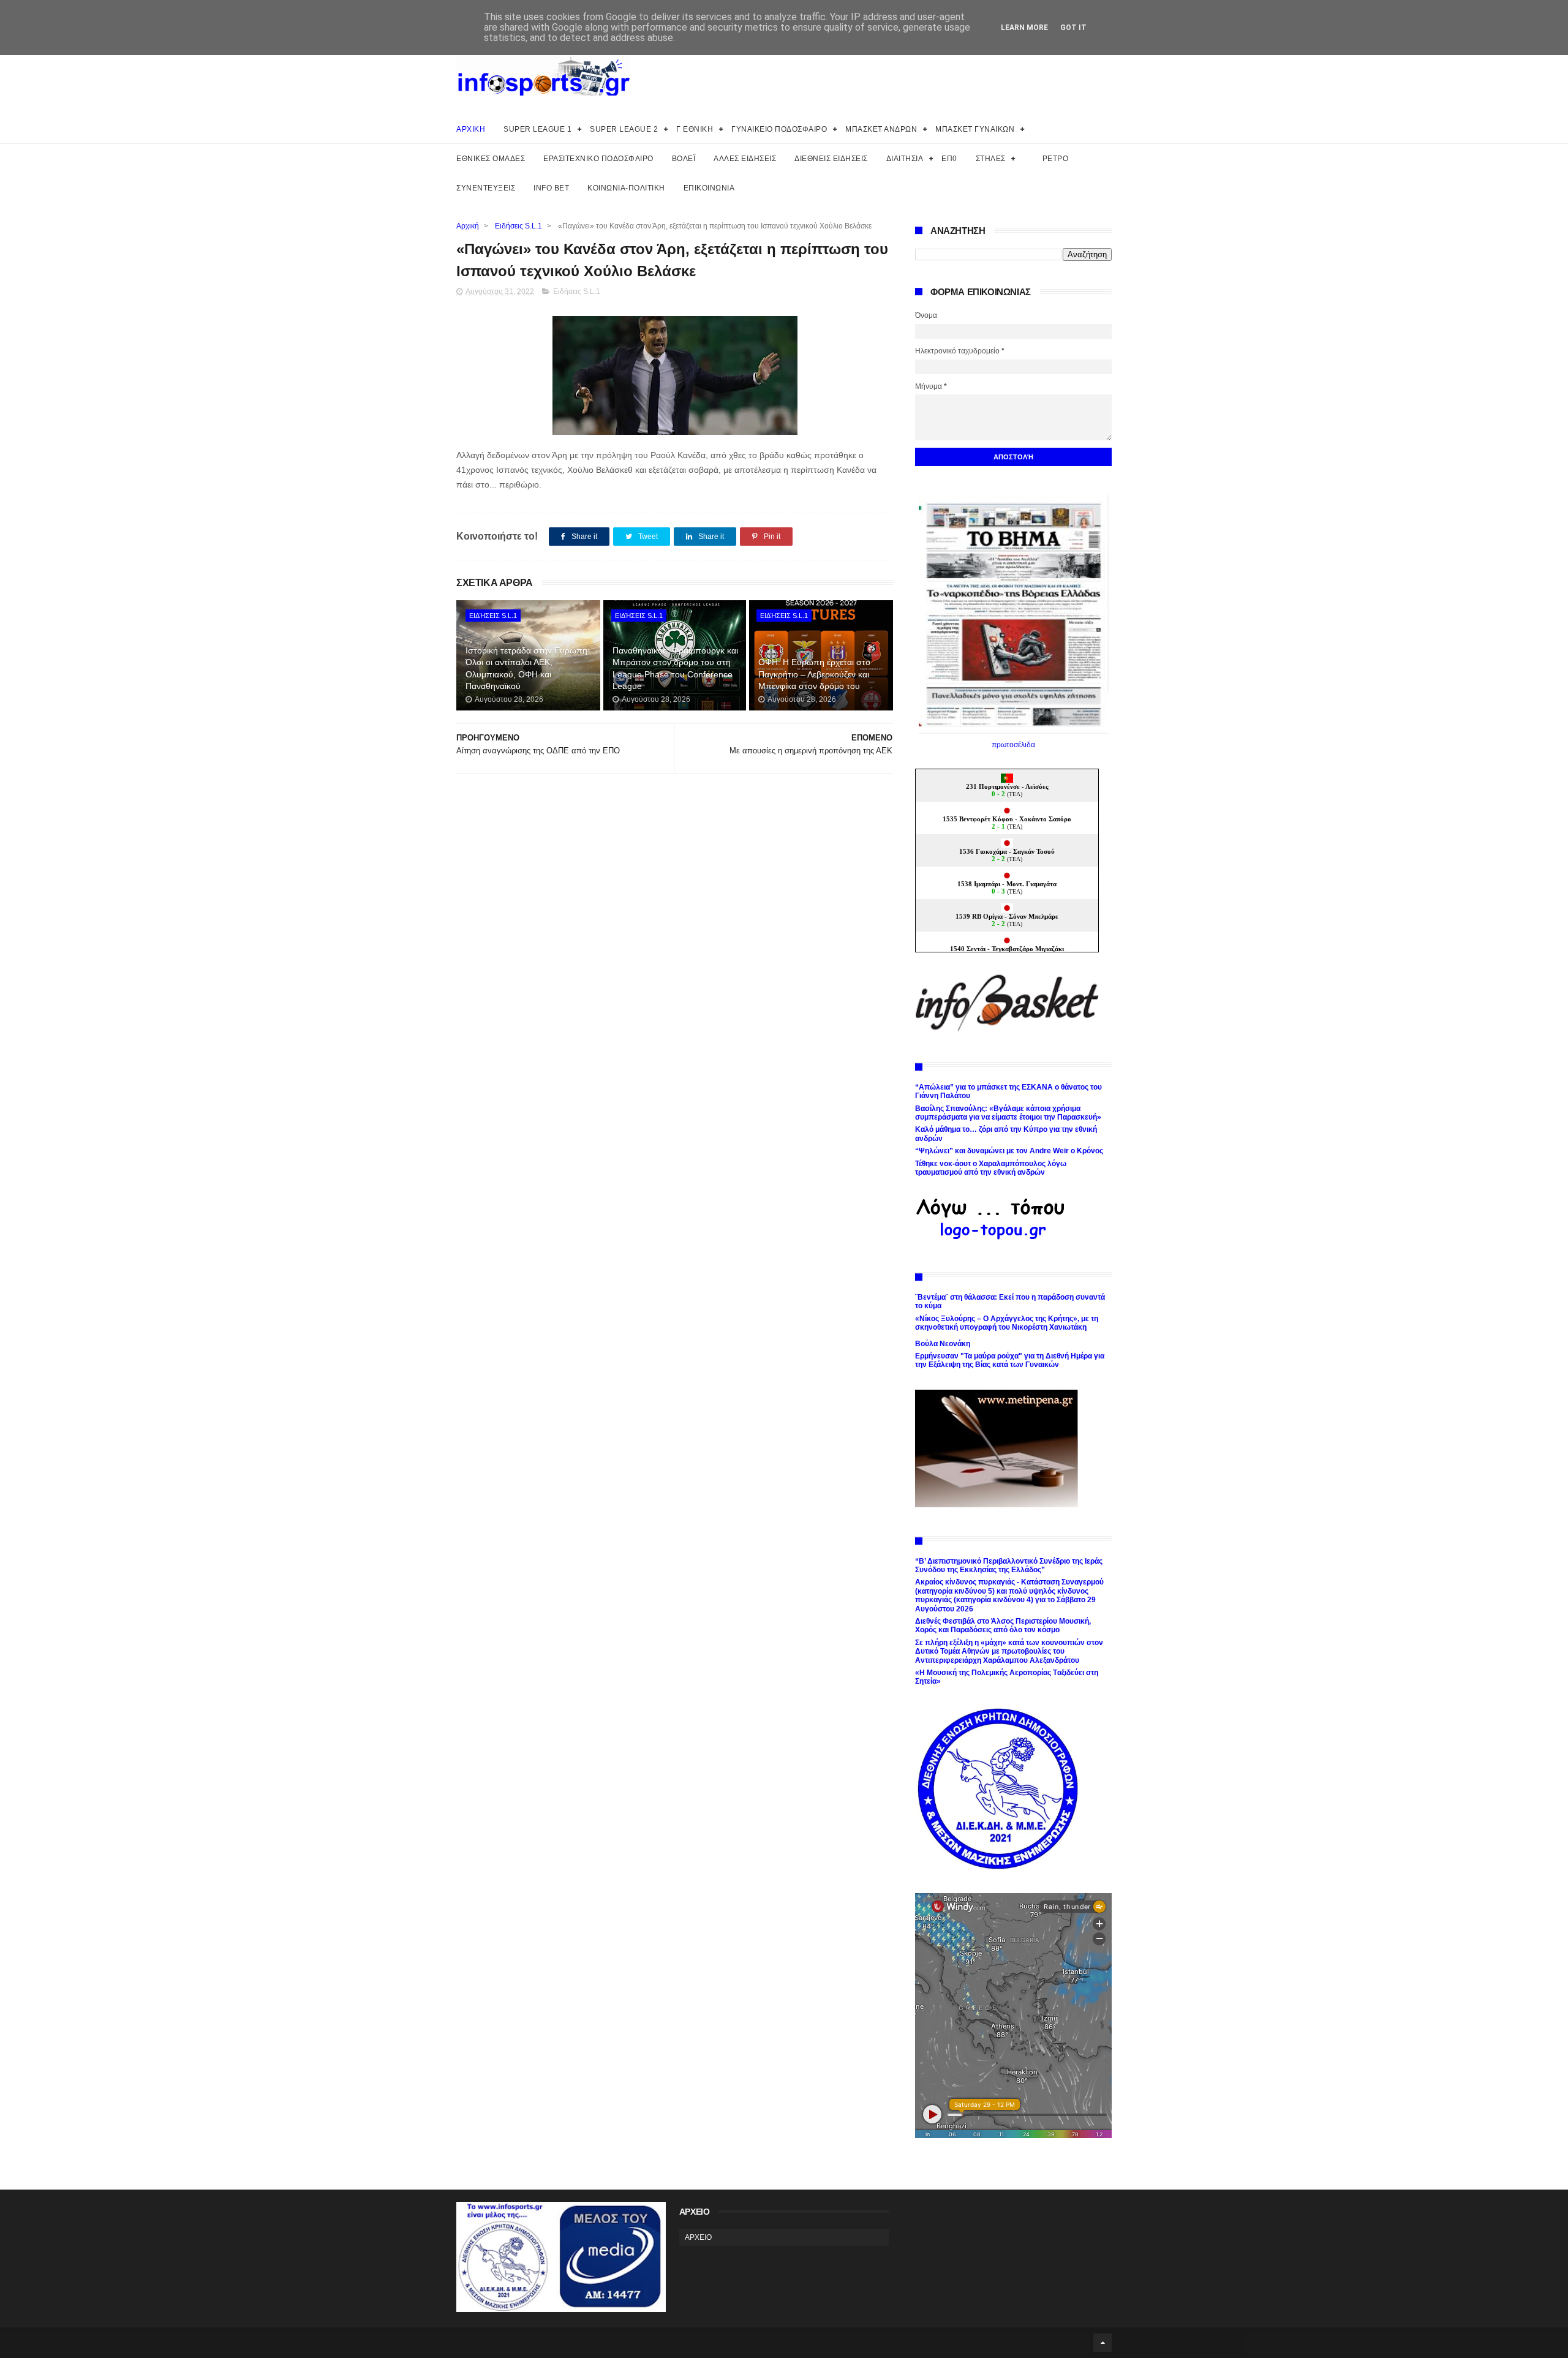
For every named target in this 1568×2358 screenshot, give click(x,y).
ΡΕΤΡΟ (1056, 159)
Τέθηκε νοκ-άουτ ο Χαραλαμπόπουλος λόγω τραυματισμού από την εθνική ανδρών (991, 1168)
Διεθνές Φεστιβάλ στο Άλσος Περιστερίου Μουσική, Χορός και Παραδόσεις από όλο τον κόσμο (1003, 1625)
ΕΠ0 (949, 159)
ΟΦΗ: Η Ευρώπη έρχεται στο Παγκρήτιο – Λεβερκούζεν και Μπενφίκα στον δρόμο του (814, 674)
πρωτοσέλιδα (1013, 745)
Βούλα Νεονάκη (943, 1344)
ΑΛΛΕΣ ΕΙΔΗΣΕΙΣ (745, 159)
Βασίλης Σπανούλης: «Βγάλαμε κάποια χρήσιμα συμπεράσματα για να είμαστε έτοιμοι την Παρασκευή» (1008, 1113)
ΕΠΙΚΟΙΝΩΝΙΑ (709, 188)
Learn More (1024, 28)
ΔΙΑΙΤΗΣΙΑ (905, 159)
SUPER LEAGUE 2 (624, 129)
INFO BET (551, 188)
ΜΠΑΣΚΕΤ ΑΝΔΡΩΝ (881, 129)
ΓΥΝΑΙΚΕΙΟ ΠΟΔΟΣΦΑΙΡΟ (779, 129)
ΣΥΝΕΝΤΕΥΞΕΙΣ (486, 188)
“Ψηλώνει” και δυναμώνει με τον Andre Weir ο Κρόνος (1009, 1151)
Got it (1073, 28)
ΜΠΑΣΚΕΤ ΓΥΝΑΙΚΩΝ (975, 129)
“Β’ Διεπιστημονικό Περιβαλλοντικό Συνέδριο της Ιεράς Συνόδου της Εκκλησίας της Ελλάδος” (1009, 1565)
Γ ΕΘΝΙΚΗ (695, 129)
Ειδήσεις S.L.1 (518, 226)
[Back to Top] (1102, 2343)
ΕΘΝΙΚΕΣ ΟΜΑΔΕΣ (491, 159)
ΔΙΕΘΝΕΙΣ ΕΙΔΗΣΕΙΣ (831, 159)
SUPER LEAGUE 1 (537, 129)
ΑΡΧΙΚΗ (471, 129)
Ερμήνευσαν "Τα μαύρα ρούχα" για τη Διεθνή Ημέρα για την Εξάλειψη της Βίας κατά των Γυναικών (1010, 1360)
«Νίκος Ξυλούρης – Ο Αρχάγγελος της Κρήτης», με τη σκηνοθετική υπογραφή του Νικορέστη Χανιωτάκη (1007, 1323)
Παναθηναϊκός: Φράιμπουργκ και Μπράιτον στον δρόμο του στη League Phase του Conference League (675, 669)
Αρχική (468, 226)
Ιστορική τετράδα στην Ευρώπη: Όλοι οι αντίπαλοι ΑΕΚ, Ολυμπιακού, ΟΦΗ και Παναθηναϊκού (528, 669)
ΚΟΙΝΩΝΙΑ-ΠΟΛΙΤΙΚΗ (626, 188)
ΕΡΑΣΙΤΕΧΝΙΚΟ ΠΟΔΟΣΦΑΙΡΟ (598, 159)
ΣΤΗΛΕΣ (991, 159)
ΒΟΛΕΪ (684, 159)
